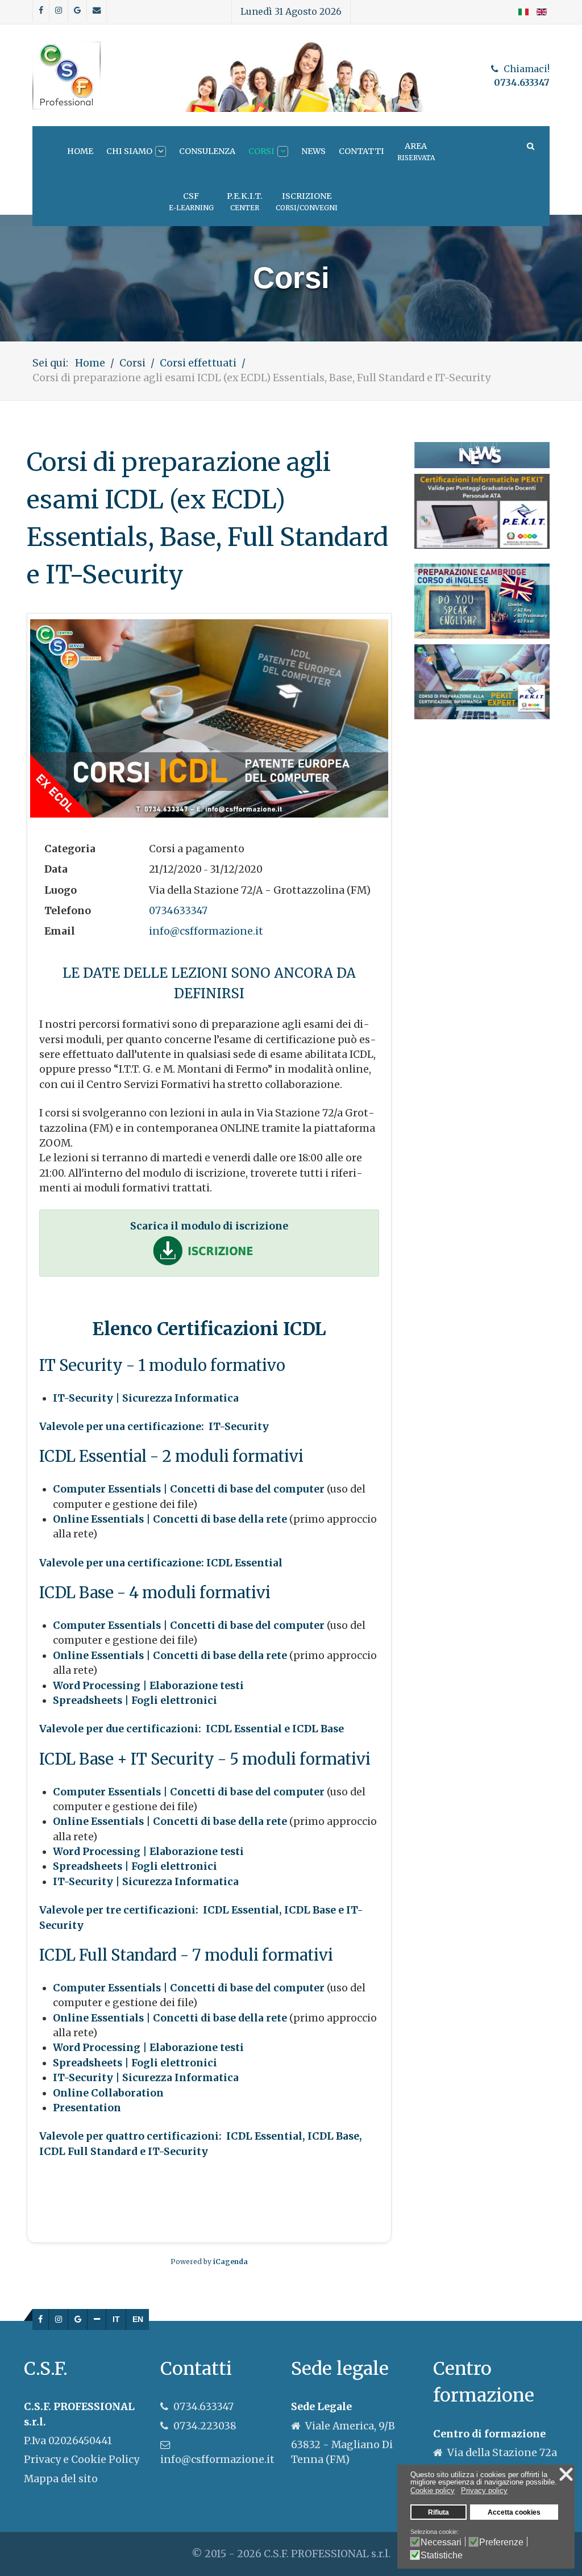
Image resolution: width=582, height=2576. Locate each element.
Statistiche (442, 2555)
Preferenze (501, 2542)
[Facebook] (41, 2320)
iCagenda (230, 2262)
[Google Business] (78, 2320)
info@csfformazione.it (206, 931)
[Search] (530, 146)
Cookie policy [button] (433, 2490)
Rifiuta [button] (438, 2512)
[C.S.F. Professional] (66, 76)
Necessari (441, 2542)
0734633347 (178, 911)
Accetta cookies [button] (514, 2512)
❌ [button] (566, 2474)
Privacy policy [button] (484, 2490)
